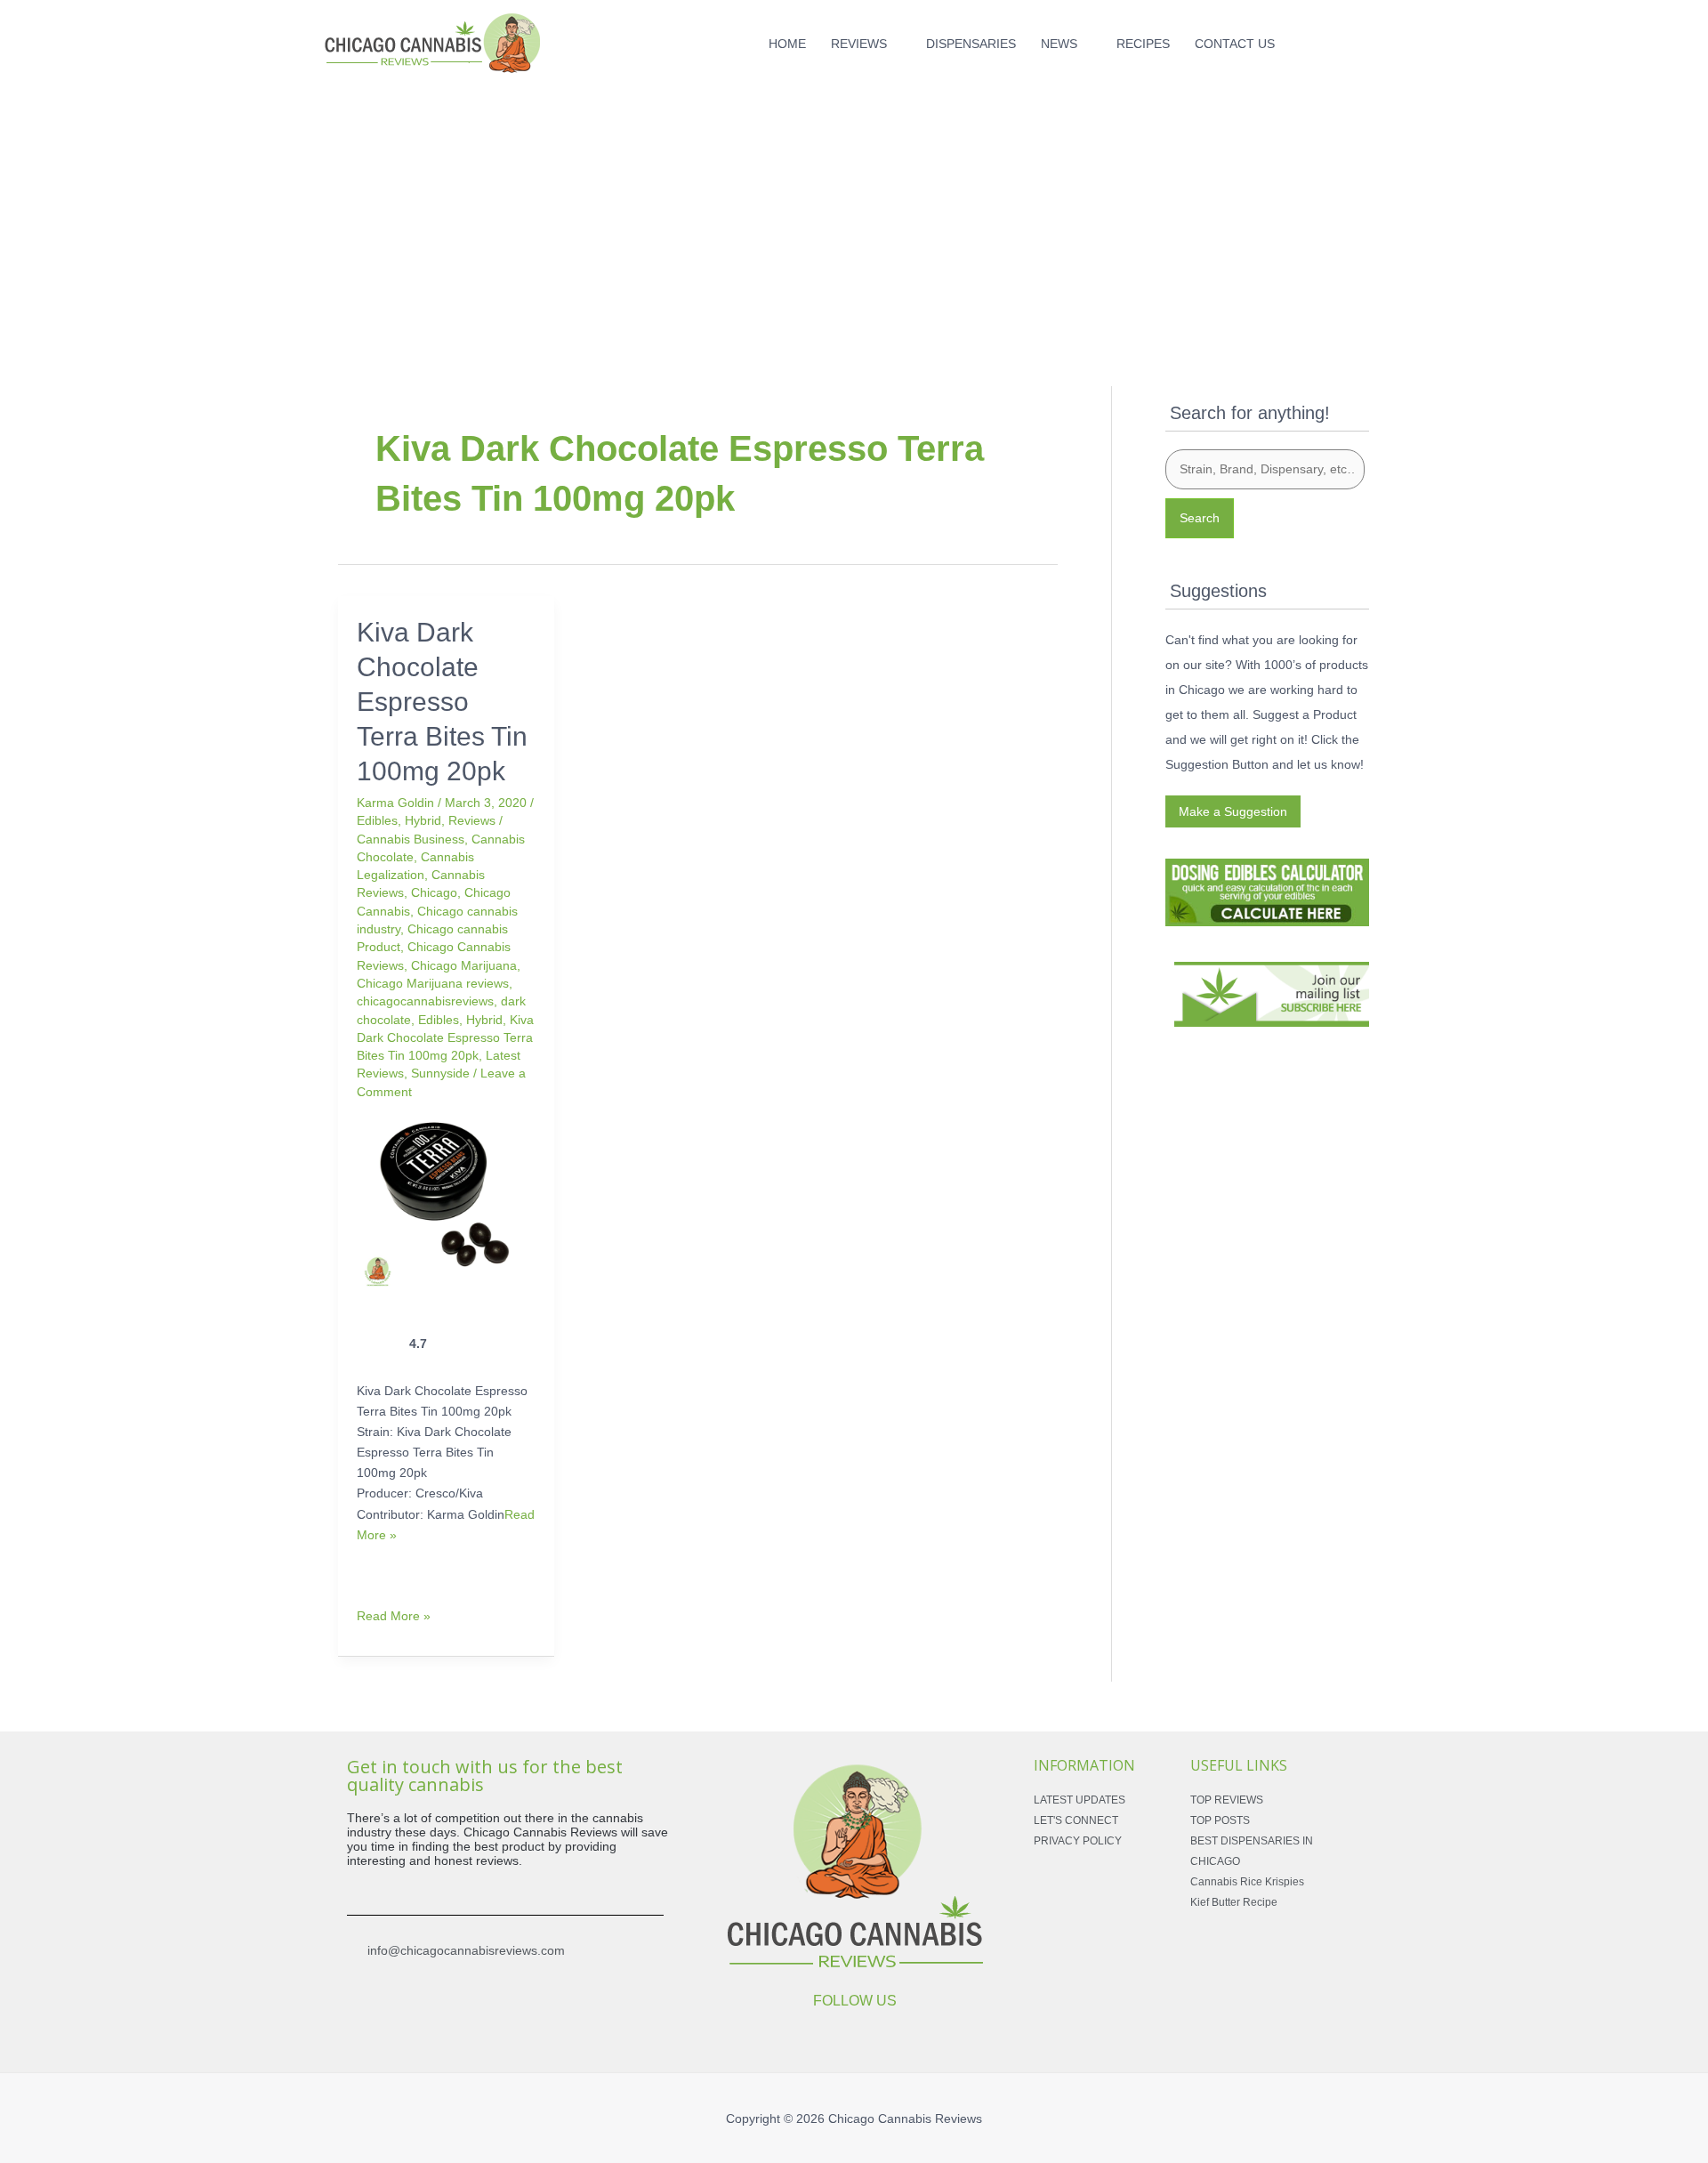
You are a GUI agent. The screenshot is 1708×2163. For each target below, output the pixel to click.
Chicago (434, 892)
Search (1200, 518)
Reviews (472, 820)
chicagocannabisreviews (425, 1001)
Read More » (394, 1614)
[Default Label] (1334, 39)
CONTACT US (1235, 44)
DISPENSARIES (971, 44)
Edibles (377, 820)
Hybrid (423, 820)
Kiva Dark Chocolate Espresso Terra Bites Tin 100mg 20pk (442, 702)
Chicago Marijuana (464, 965)
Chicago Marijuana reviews (433, 983)
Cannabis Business (411, 839)
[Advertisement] (854, 212)
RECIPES (1143, 44)
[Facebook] (1306, 39)
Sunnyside (440, 1073)
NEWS (1059, 44)
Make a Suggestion (1233, 811)
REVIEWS (859, 44)
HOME (787, 44)
